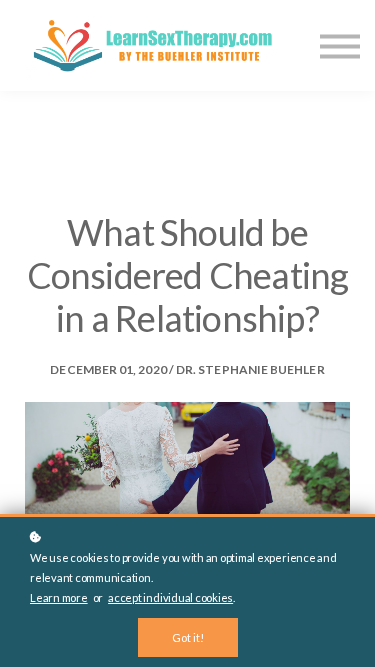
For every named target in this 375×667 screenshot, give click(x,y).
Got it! (188, 637)
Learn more (59, 597)
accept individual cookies (170, 597)
